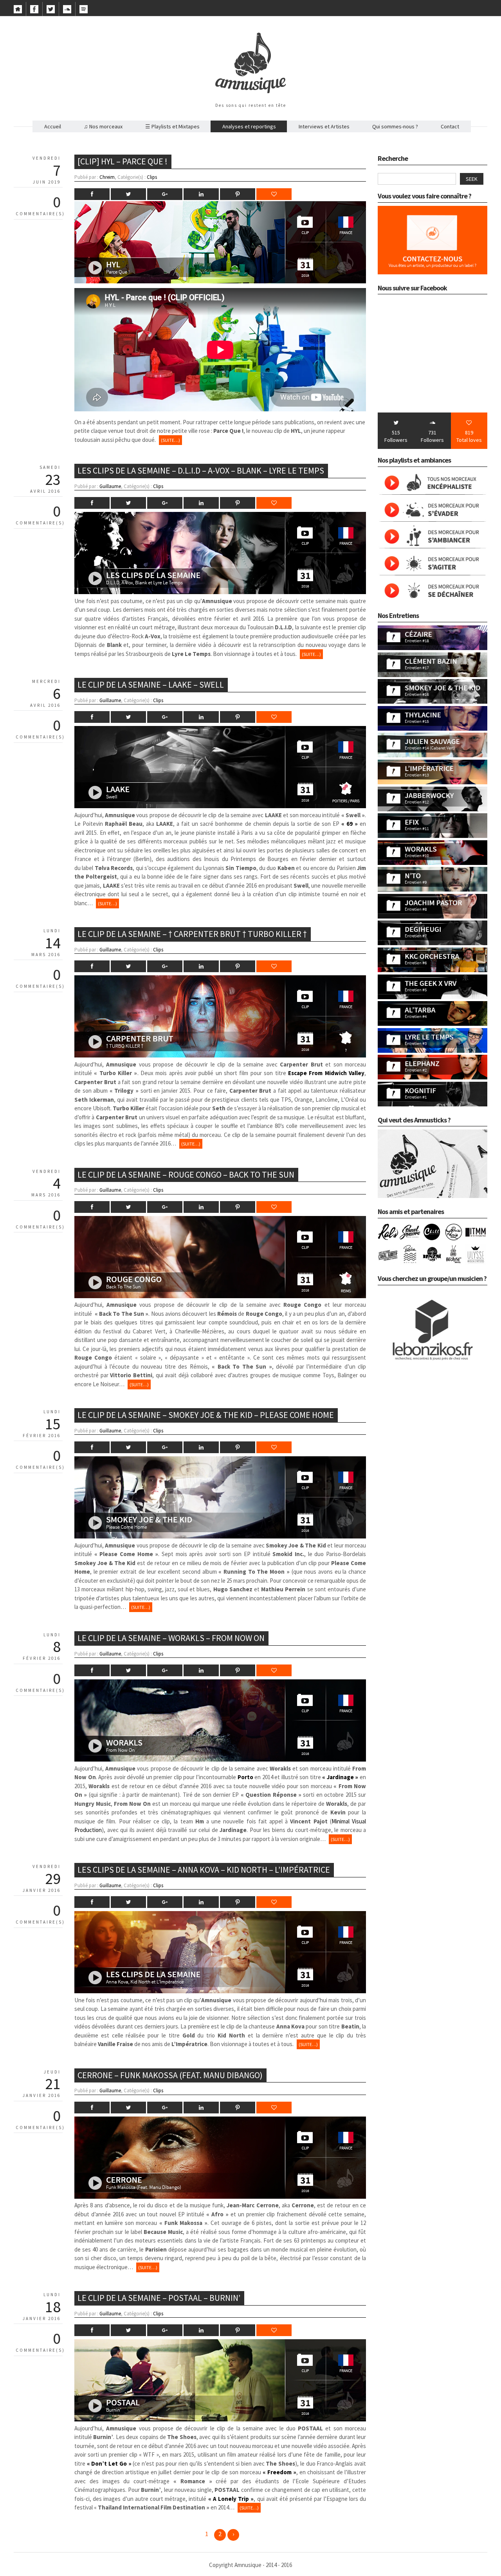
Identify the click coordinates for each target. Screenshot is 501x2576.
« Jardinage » (340, 1777)
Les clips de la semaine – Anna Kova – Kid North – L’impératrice (204, 1870)
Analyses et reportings (249, 126)
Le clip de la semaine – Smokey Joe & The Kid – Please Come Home (206, 1415)
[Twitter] (51, 11)
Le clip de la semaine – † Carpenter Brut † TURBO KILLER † (192, 934)
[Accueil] (18, 11)
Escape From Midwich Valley (326, 1073)
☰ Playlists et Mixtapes (172, 126)
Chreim (107, 177)
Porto (245, 1777)
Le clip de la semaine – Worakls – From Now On (171, 1638)
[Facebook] (34, 11)
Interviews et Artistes (324, 126)
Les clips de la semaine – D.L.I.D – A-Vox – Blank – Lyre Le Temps (201, 470)
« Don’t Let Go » (109, 2463)
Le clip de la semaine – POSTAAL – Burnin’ (159, 2298)
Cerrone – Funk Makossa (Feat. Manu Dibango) (170, 2075)
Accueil (53, 126)
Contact (450, 126)
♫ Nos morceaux (103, 126)
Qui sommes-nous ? (395, 126)
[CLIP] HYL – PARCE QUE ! (123, 161)
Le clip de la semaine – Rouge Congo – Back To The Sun (186, 1175)
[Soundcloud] (67, 11)
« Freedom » (279, 2472)
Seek (472, 179)
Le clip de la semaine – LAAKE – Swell (151, 685)
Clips (152, 177)
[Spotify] (84, 11)
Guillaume (110, 486)
